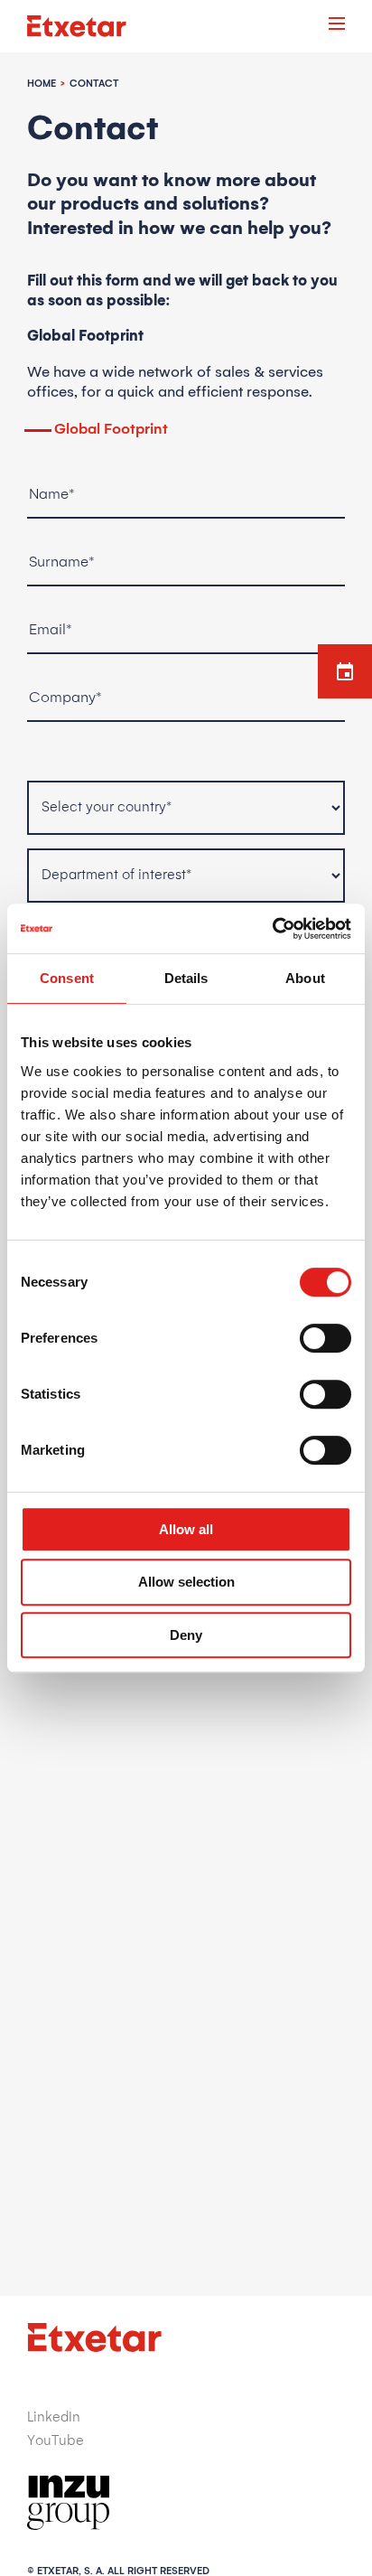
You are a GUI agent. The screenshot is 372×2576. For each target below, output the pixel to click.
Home (42, 84)
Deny (186, 1635)
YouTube (56, 2441)
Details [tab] (186, 978)
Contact (94, 84)
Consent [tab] (67, 978)
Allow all (186, 1529)
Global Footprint (111, 429)
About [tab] (305, 978)
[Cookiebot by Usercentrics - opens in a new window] (272, 929)
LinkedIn (54, 2417)
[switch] (325, 1338)
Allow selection (186, 1582)
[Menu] (337, 26)
